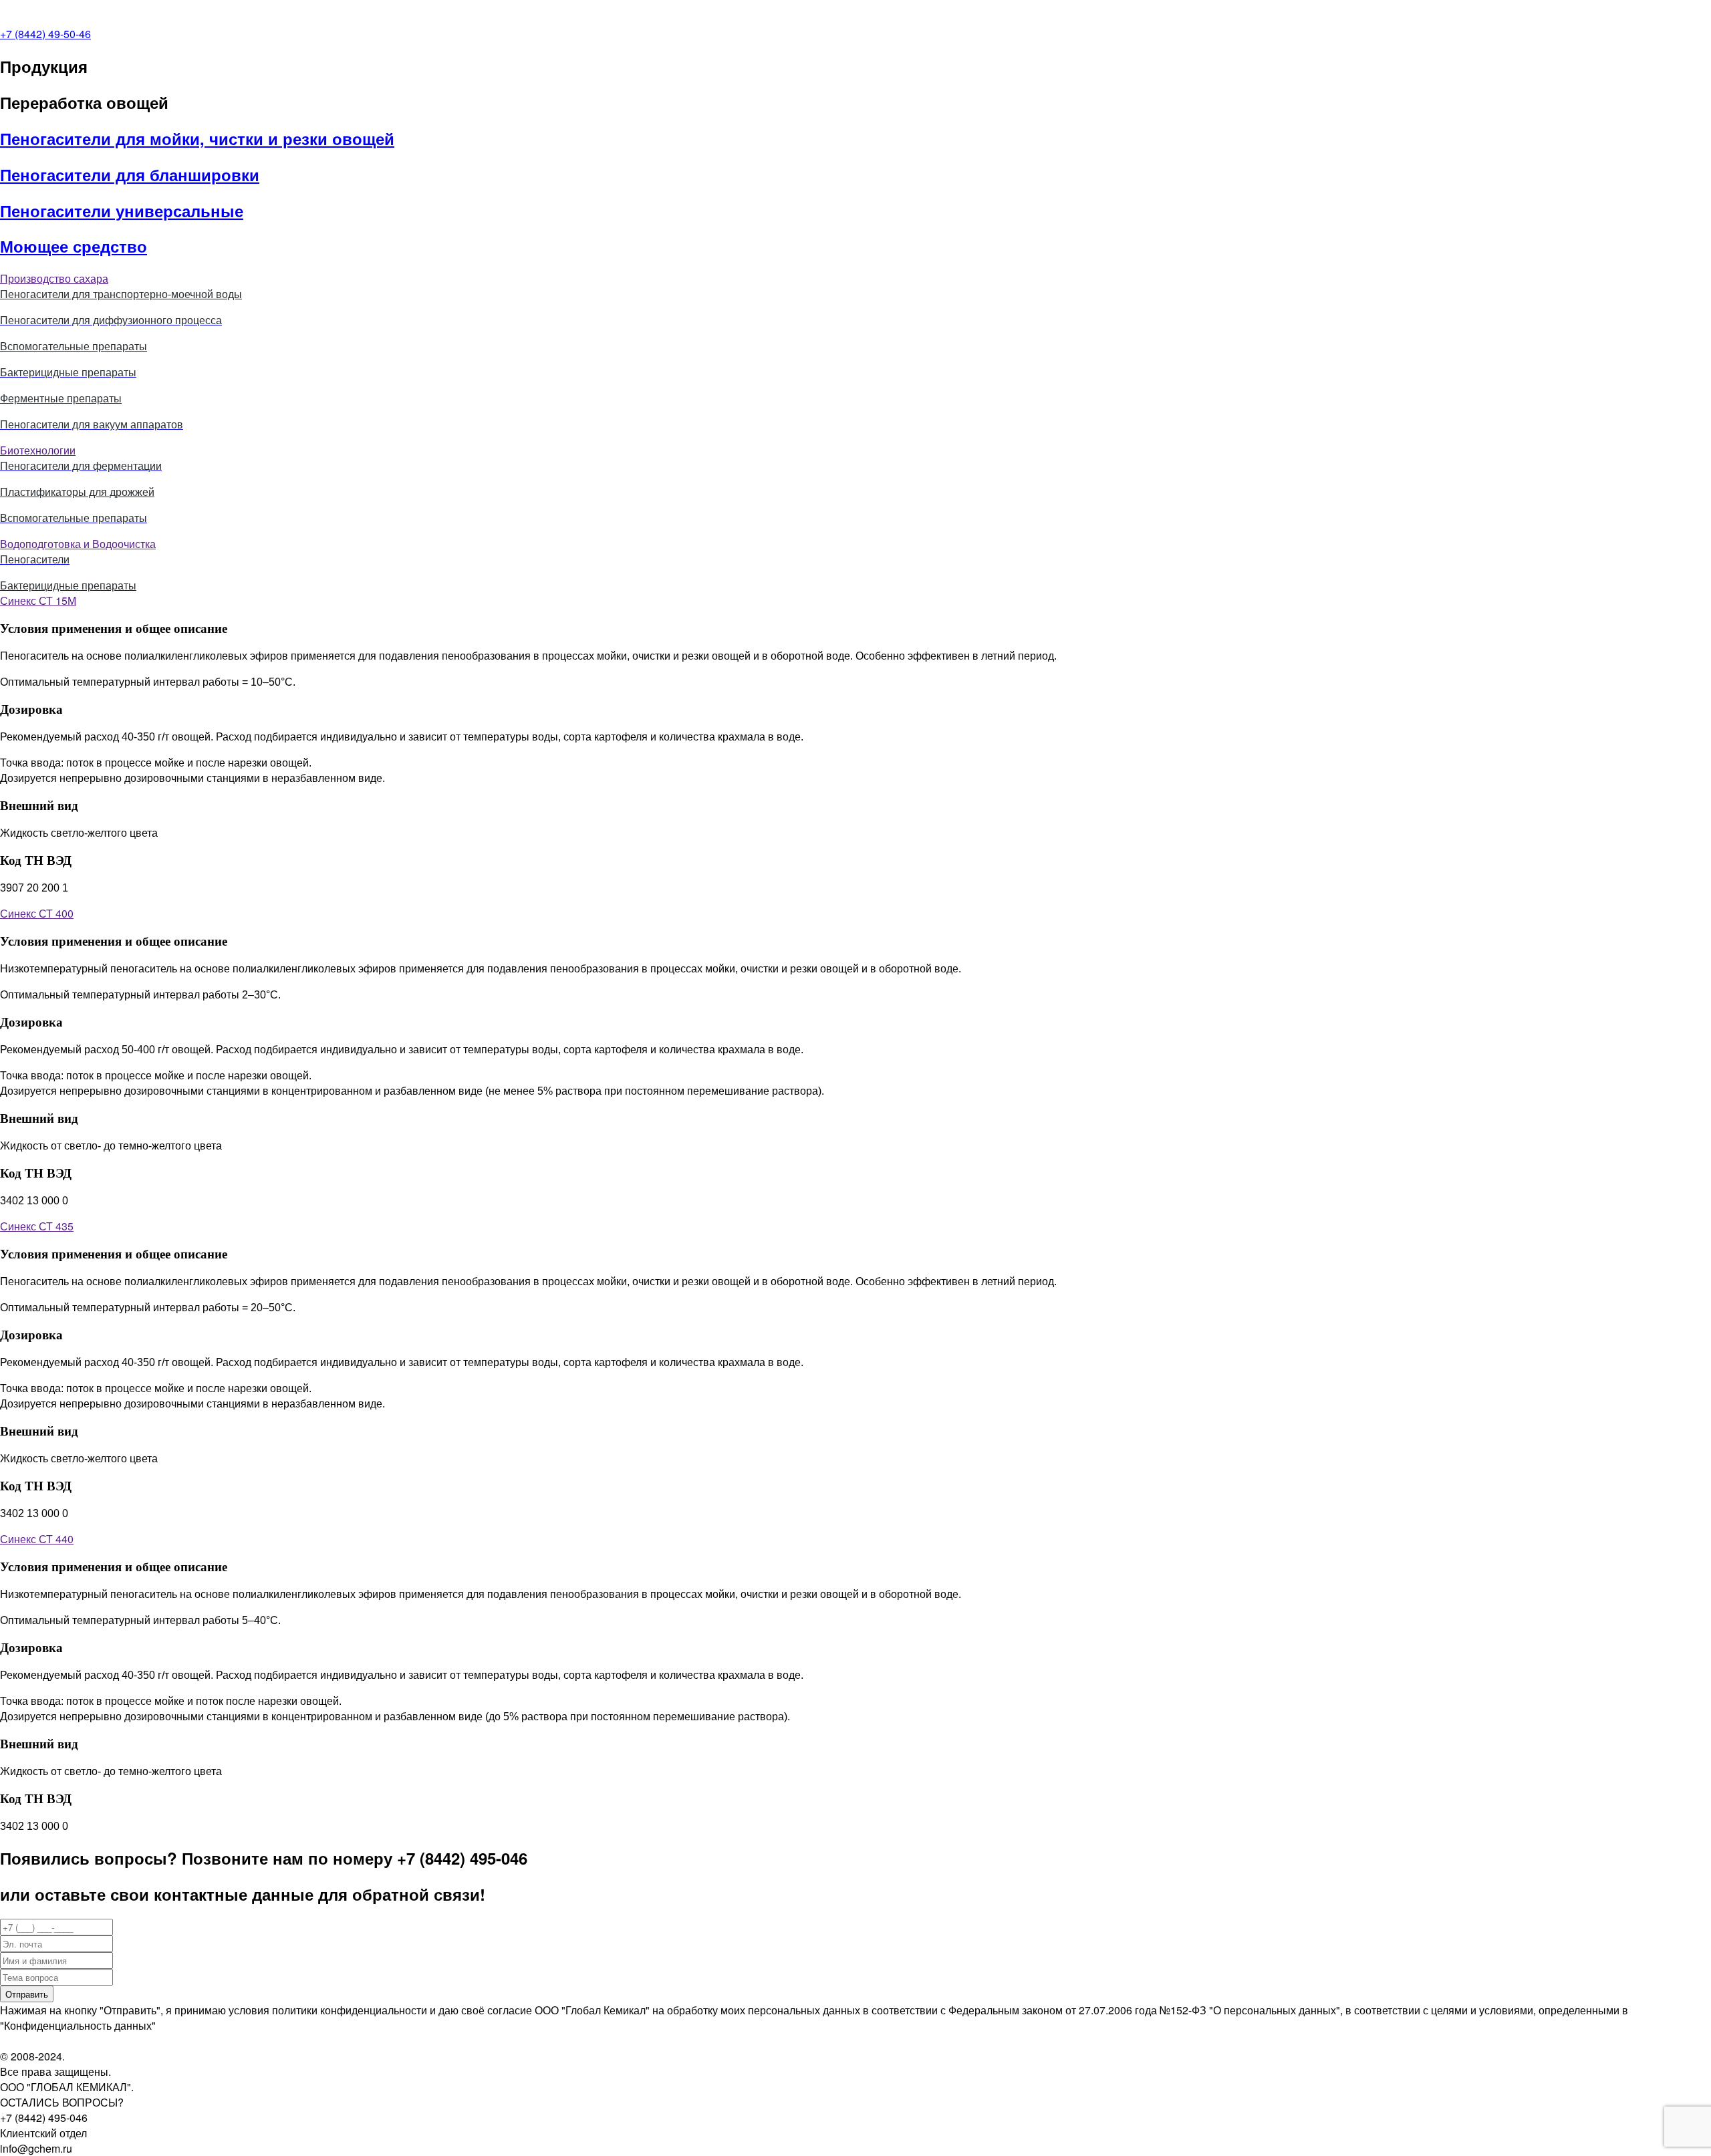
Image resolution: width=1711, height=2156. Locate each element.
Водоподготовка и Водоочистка (78, 544)
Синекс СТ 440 (37, 1539)
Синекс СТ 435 (37, 1226)
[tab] (855, 278)
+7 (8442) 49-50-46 (45, 34)
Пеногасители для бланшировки (130, 174)
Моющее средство (74, 246)
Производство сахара (54, 278)
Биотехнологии (38, 450)
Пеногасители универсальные (122, 211)
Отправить (27, 1994)
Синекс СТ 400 (37, 913)
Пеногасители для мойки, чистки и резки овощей (197, 138)
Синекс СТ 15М (38, 600)
